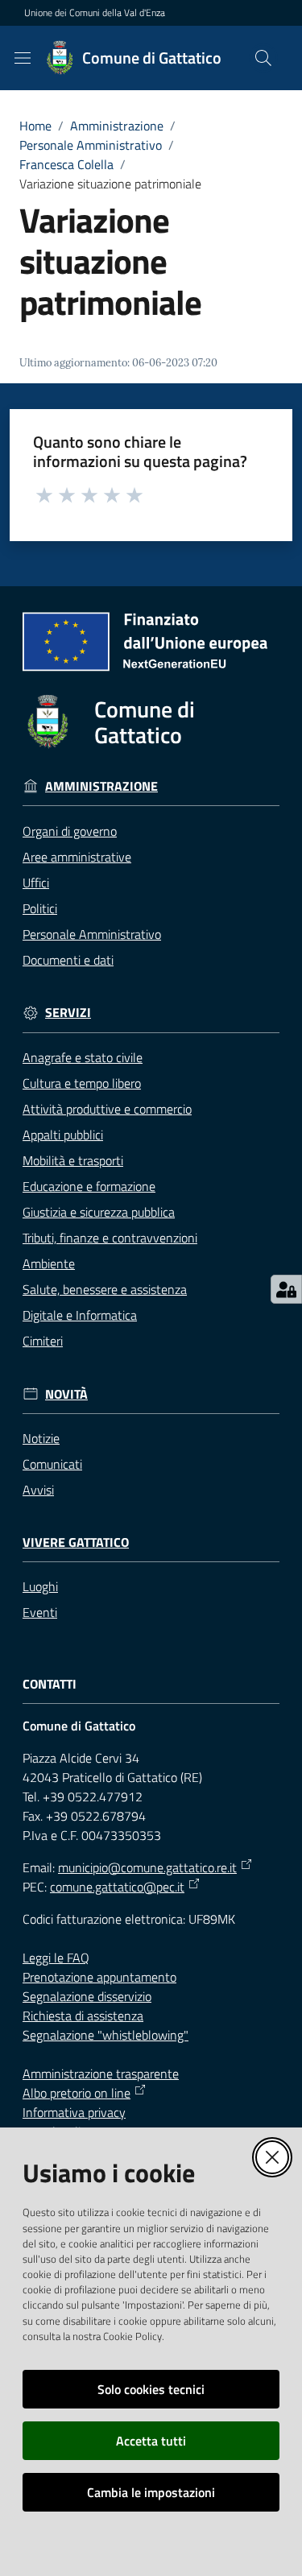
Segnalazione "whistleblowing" (105, 2035)
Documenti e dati (68, 960)
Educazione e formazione (89, 1186)
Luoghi (40, 1586)
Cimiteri (43, 1341)
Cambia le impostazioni (151, 2492)
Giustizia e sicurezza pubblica (99, 1212)
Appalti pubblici (63, 1135)
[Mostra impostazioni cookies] (286, 1289)
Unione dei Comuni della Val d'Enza (95, 13)
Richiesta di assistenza (83, 2016)
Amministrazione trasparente (101, 2074)
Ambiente (49, 1263)
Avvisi (38, 1490)
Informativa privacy (74, 2112)
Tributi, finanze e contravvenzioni (110, 1238)
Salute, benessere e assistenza (105, 1289)
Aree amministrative (77, 857)
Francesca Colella (66, 164)
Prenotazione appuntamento (99, 1977)
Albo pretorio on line (77, 2093)
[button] (263, 58)
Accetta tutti (151, 2441)
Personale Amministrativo (91, 145)
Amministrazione (117, 126)
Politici (40, 908)
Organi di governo (70, 831)
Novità (66, 1394)
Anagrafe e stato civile (83, 1057)
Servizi (68, 1013)
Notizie (41, 1438)
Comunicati (52, 1464)
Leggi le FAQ (56, 1958)
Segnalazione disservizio (87, 1996)
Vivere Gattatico (76, 1542)
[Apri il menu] (23, 58)
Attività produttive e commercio (107, 1109)
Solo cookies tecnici (151, 2389)
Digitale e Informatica (80, 1315)
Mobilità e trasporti (73, 1160)
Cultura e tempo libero (82, 1083)
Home (35, 126)
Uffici (36, 883)
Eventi (40, 1612)
